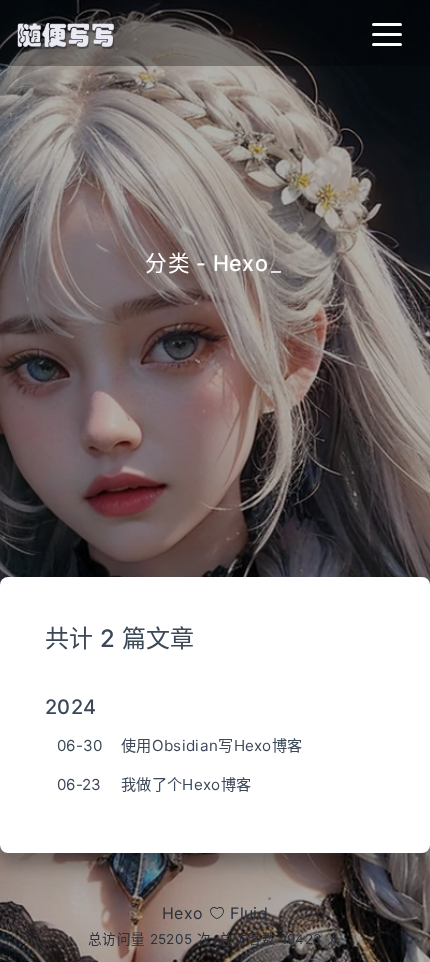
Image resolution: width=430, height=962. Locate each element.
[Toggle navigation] (387, 33)
